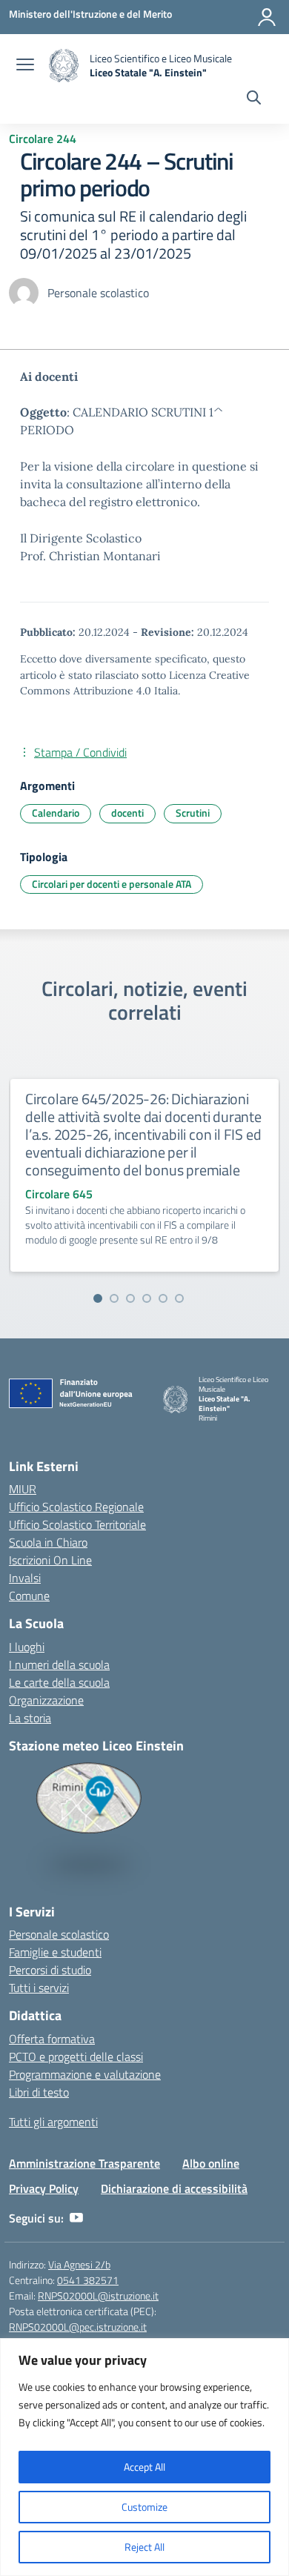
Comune (29, 1596)
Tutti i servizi (39, 1988)
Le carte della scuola (59, 1682)
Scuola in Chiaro (48, 1542)
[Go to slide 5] (163, 1298)
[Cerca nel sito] (254, 99)
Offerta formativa (52, 2039)
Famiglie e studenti (55, 1952)
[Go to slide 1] (98, 1298)
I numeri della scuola (59, 1664)
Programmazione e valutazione (85, 2074)
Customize (144, 2507)
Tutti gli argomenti (53, 2122)
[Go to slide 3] (130, 1298)
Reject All (144, 2547)
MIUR (23, 1489)
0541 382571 (88, 2280)
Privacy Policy (44, 2188)
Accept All (144, 2467)
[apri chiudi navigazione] (25, 66)
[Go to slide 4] (147, 1298)
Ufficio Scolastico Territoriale (77, 1524)
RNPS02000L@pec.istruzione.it (78, 2327)
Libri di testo (39, 2092)
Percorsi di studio (50, 1970)
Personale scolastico (59, 1934)
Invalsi (25, 1578)
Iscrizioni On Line (50, 1560)
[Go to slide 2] (114, 1298)
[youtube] (76, 2218)
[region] (144, 2457)
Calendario (56, 813)
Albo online (211, 2163)
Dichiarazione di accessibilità (174, 2188)
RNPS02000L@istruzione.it (98, 2296)
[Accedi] (267, 17)
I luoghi (27, 1647)
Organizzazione (46, 1700)
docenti (127, 813)
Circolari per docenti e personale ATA (112, 884)
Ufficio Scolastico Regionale (76, 1507)
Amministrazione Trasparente (84, 2163)
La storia (30, 1718)
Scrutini (193, 813)
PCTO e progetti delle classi (76, 2057)
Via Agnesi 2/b (79, 2264)
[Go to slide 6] (179, 1298)
